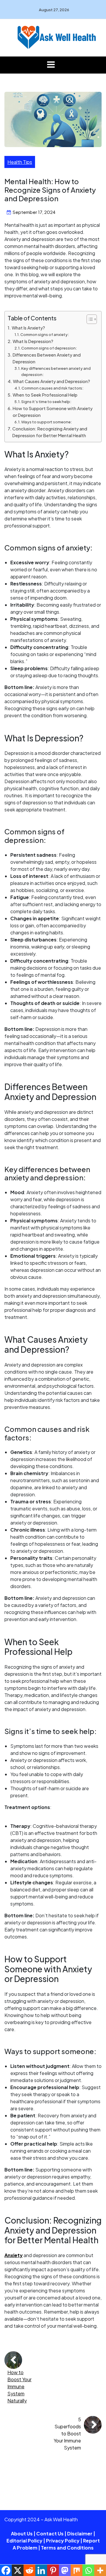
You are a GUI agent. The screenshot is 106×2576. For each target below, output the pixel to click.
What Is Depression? (33, 341)
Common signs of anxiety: (45, 335)
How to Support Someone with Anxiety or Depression (53, 412)
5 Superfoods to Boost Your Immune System (67, 2433)
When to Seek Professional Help (45, 395)
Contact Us (50, 2533)
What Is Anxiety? (28, 328)
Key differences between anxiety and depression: (56, 371)
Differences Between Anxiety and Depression (47, 358)
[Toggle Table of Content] (89, 319)
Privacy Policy (63, 2541)
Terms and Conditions (67, 2548)
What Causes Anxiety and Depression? (52, 381)
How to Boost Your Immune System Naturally (19, 2386)
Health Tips (20, 162)
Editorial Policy (24, 2541)
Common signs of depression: (49, 348)
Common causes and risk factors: (52, 388)
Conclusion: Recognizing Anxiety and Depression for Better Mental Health (50, 432)
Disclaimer (80, 2533)
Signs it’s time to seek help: (46, 402)
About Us (22, 2533)
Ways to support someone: (47, 422)
